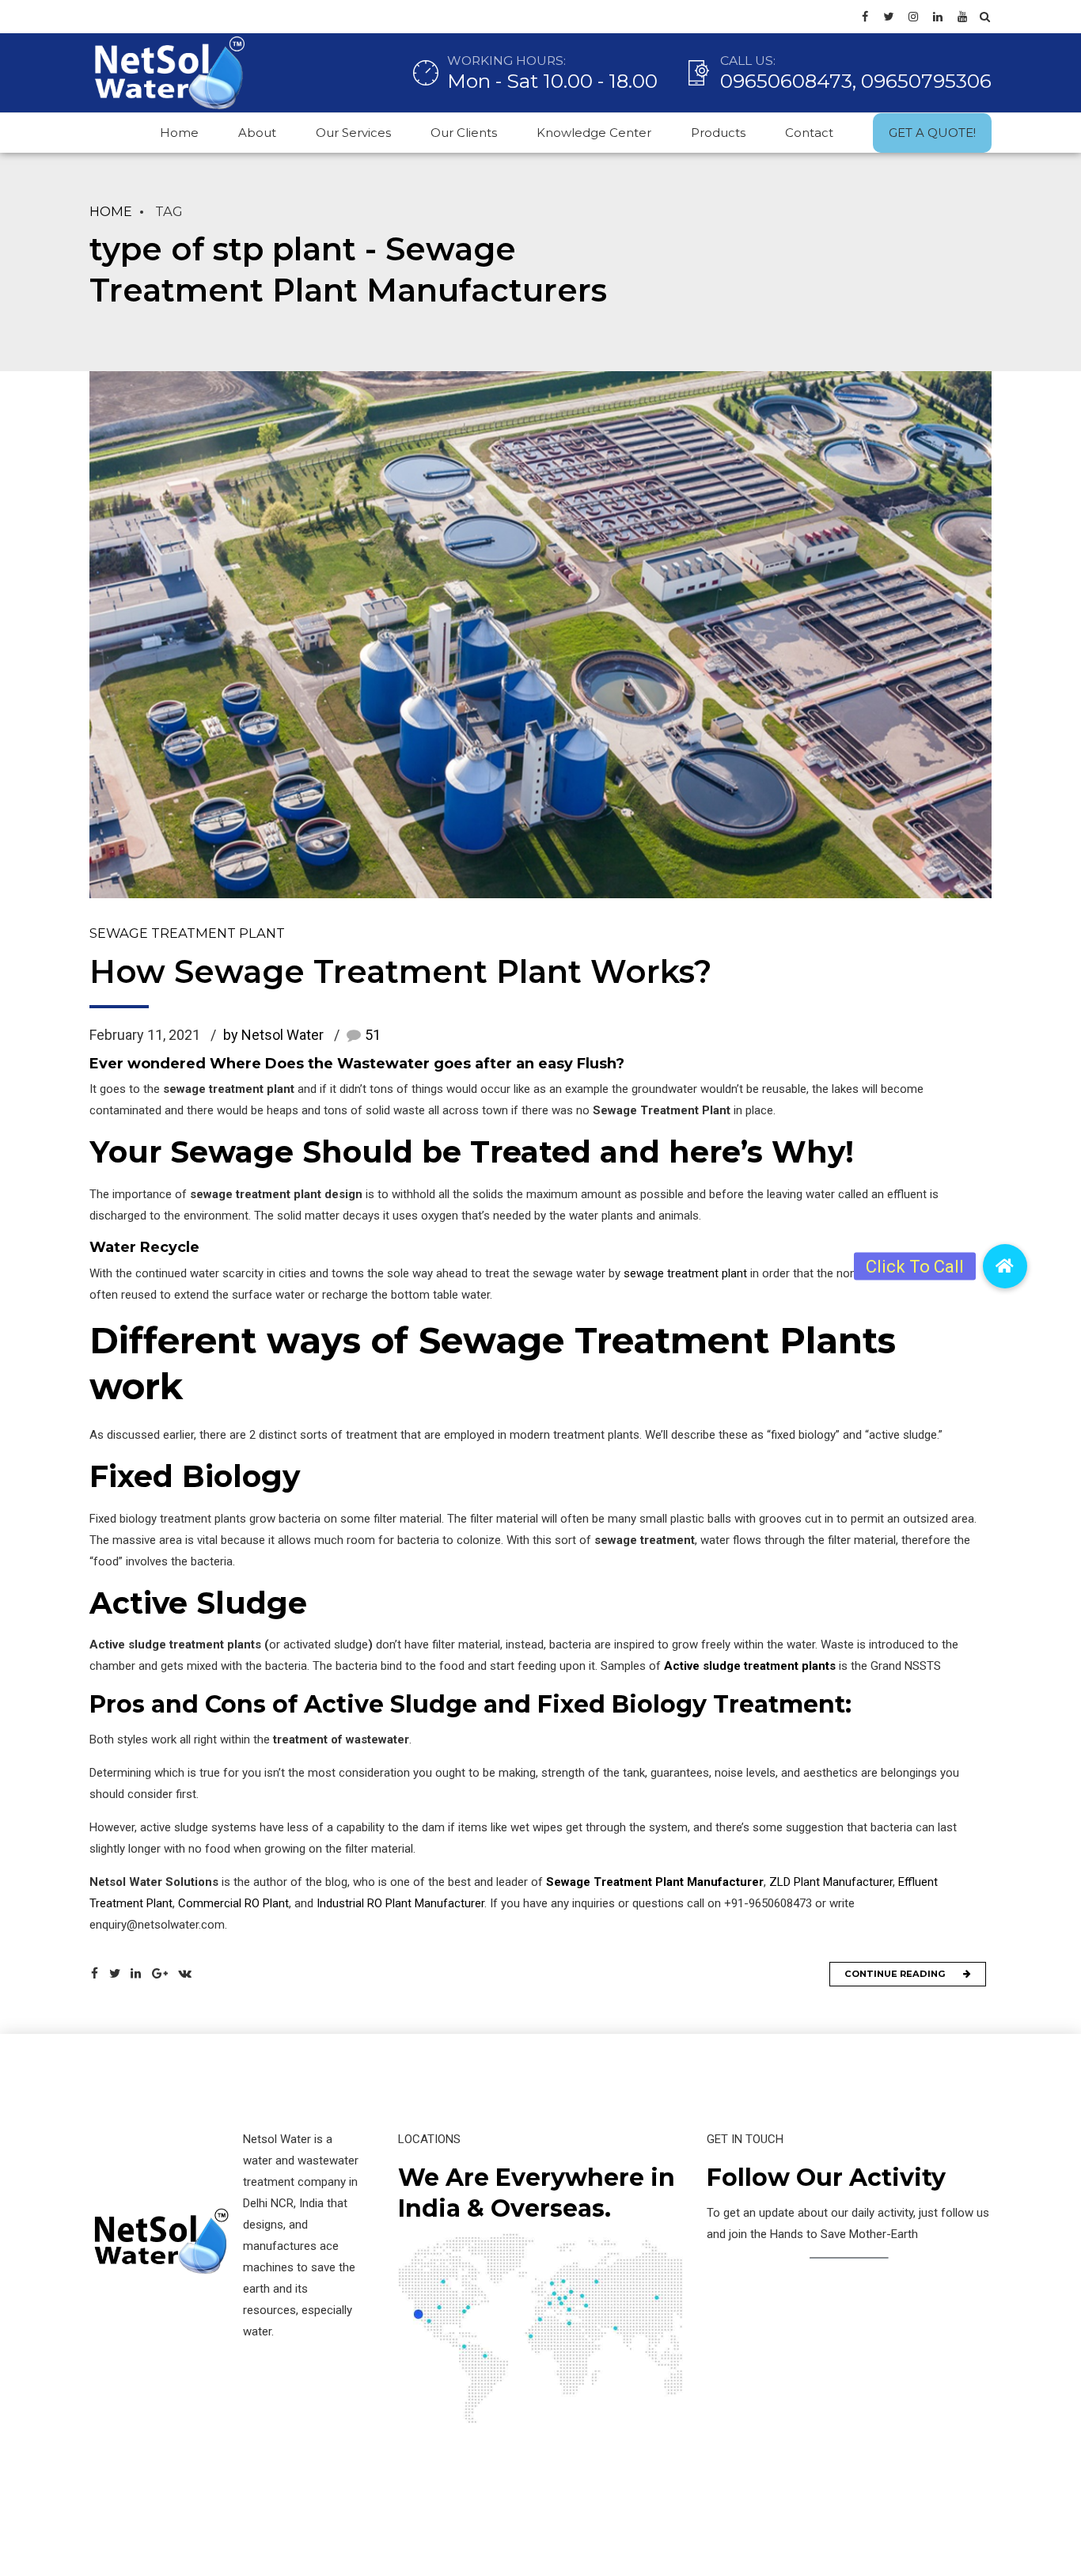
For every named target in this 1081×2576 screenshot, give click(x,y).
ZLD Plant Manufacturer (831, 1882)
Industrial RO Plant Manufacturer (399, 1903)
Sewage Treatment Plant (187, 933)
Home (179, 133)
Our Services (353, 133)
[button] (1005, 1266)
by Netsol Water (273, 1035)
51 (373, 1035)
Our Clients (464, 133)
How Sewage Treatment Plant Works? (400, 971)
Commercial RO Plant (233, 1903)
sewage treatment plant (685, 1273)
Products (718, 133)
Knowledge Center (594, 133)
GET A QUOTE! (932, 133)
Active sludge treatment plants (750, 1666)
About (257, 133)
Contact (809, 133)
